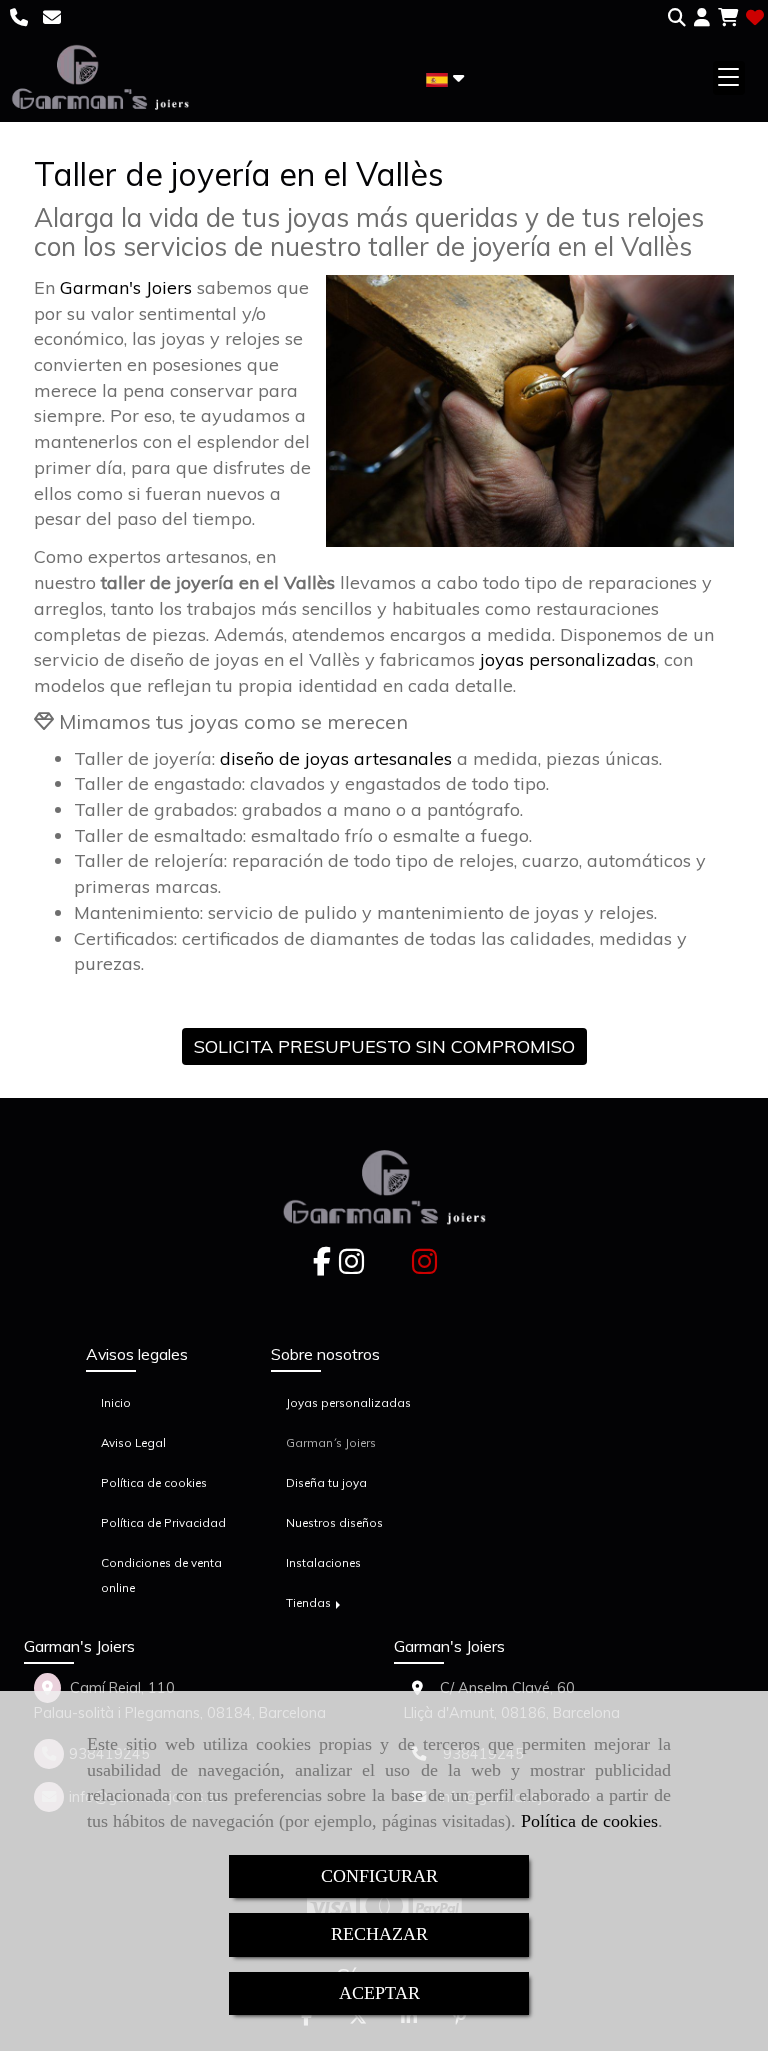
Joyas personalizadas (348, 1402)
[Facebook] (322, 1267)
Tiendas (310, 1602)
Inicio (116, 1402)
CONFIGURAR (379, 1876)
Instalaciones (323, 1562)
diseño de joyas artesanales (336, 758)
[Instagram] (351, 1267)
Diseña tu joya (326, 1482)
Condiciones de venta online (161, 1575)
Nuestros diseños (334, 1522)
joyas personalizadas (568, 659)
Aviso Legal (133, 1442)
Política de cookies (589, 1821)
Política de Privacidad (163, 1522)
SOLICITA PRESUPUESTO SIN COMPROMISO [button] (384, 1046)
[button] (702, 18)
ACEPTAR (379, 1993)
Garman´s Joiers (331, 1442)
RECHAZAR (379, 1934)
